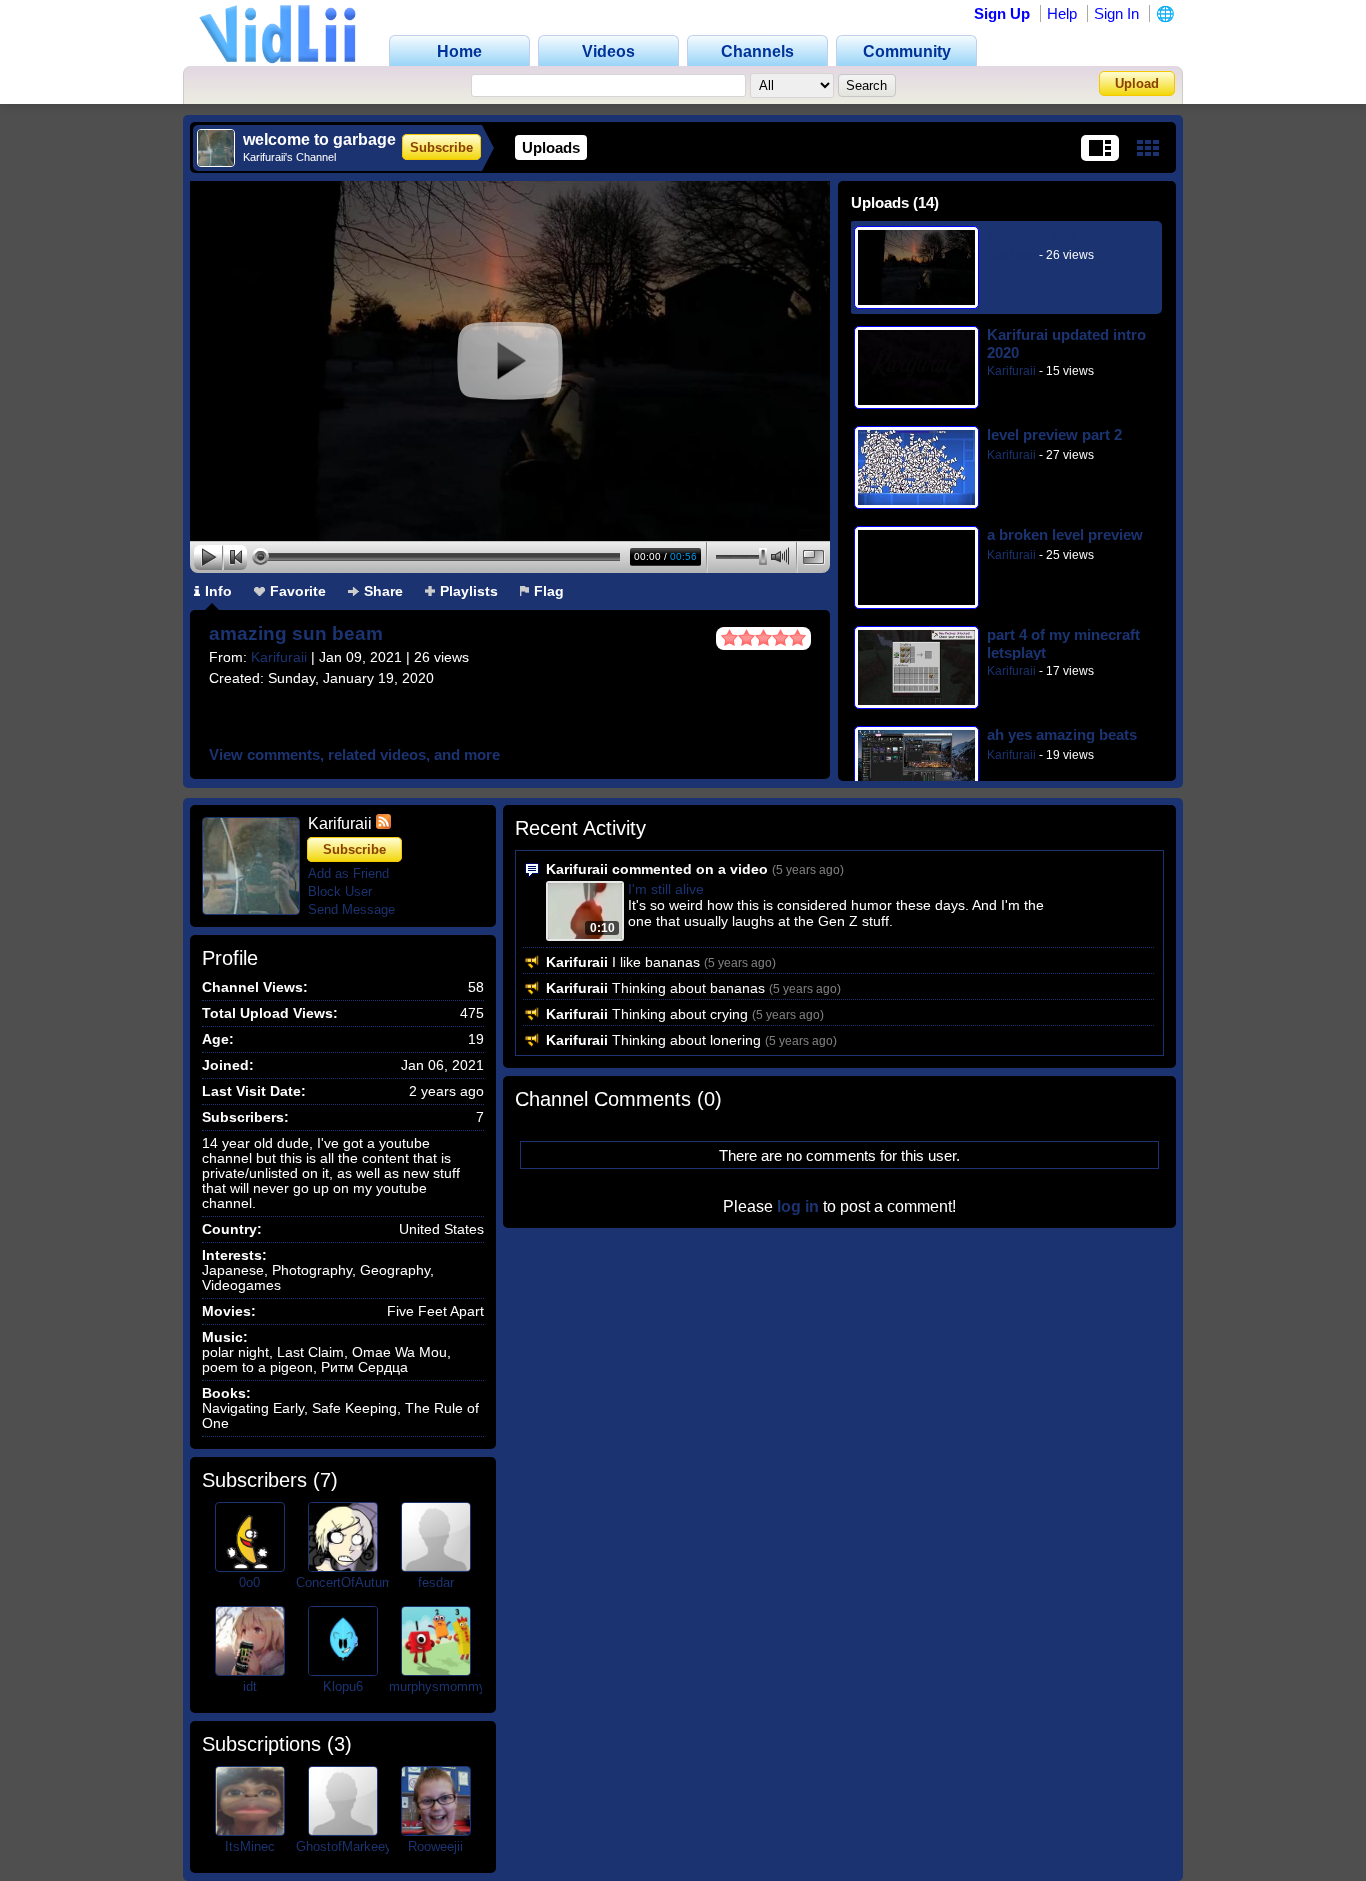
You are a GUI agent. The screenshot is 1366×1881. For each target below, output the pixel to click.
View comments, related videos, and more (354, 754)
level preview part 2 (1054, 434)
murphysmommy (437, 1686)
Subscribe (441, 147)
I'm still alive (666, 889)
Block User (340, 891)
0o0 (249, 1582)
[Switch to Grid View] (1148, 148)
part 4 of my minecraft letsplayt (1063, 643)
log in (798, 1206)
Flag (549, 591)
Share (383, 591)
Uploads (551, 147)
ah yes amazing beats (1062, 734)
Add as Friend (348, 873)
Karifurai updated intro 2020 (1066, 343)
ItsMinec (250, 1846)
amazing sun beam (296, 633)
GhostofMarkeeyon (351, 1846)
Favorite (298, 591)
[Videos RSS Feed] (383, 823)
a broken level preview (1065, 534)
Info (218, 591)
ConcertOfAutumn (348, 1582)
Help (1062, 13)
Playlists (469, 591)
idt (250, 1686)
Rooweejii (435, 1846)
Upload (1137, 83)
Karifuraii (279, 657)
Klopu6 (343, 1686)
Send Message (351, 909)
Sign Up (1002, 13)
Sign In (1116, 13)
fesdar (436, 1582)
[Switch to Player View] (1100, 148)
